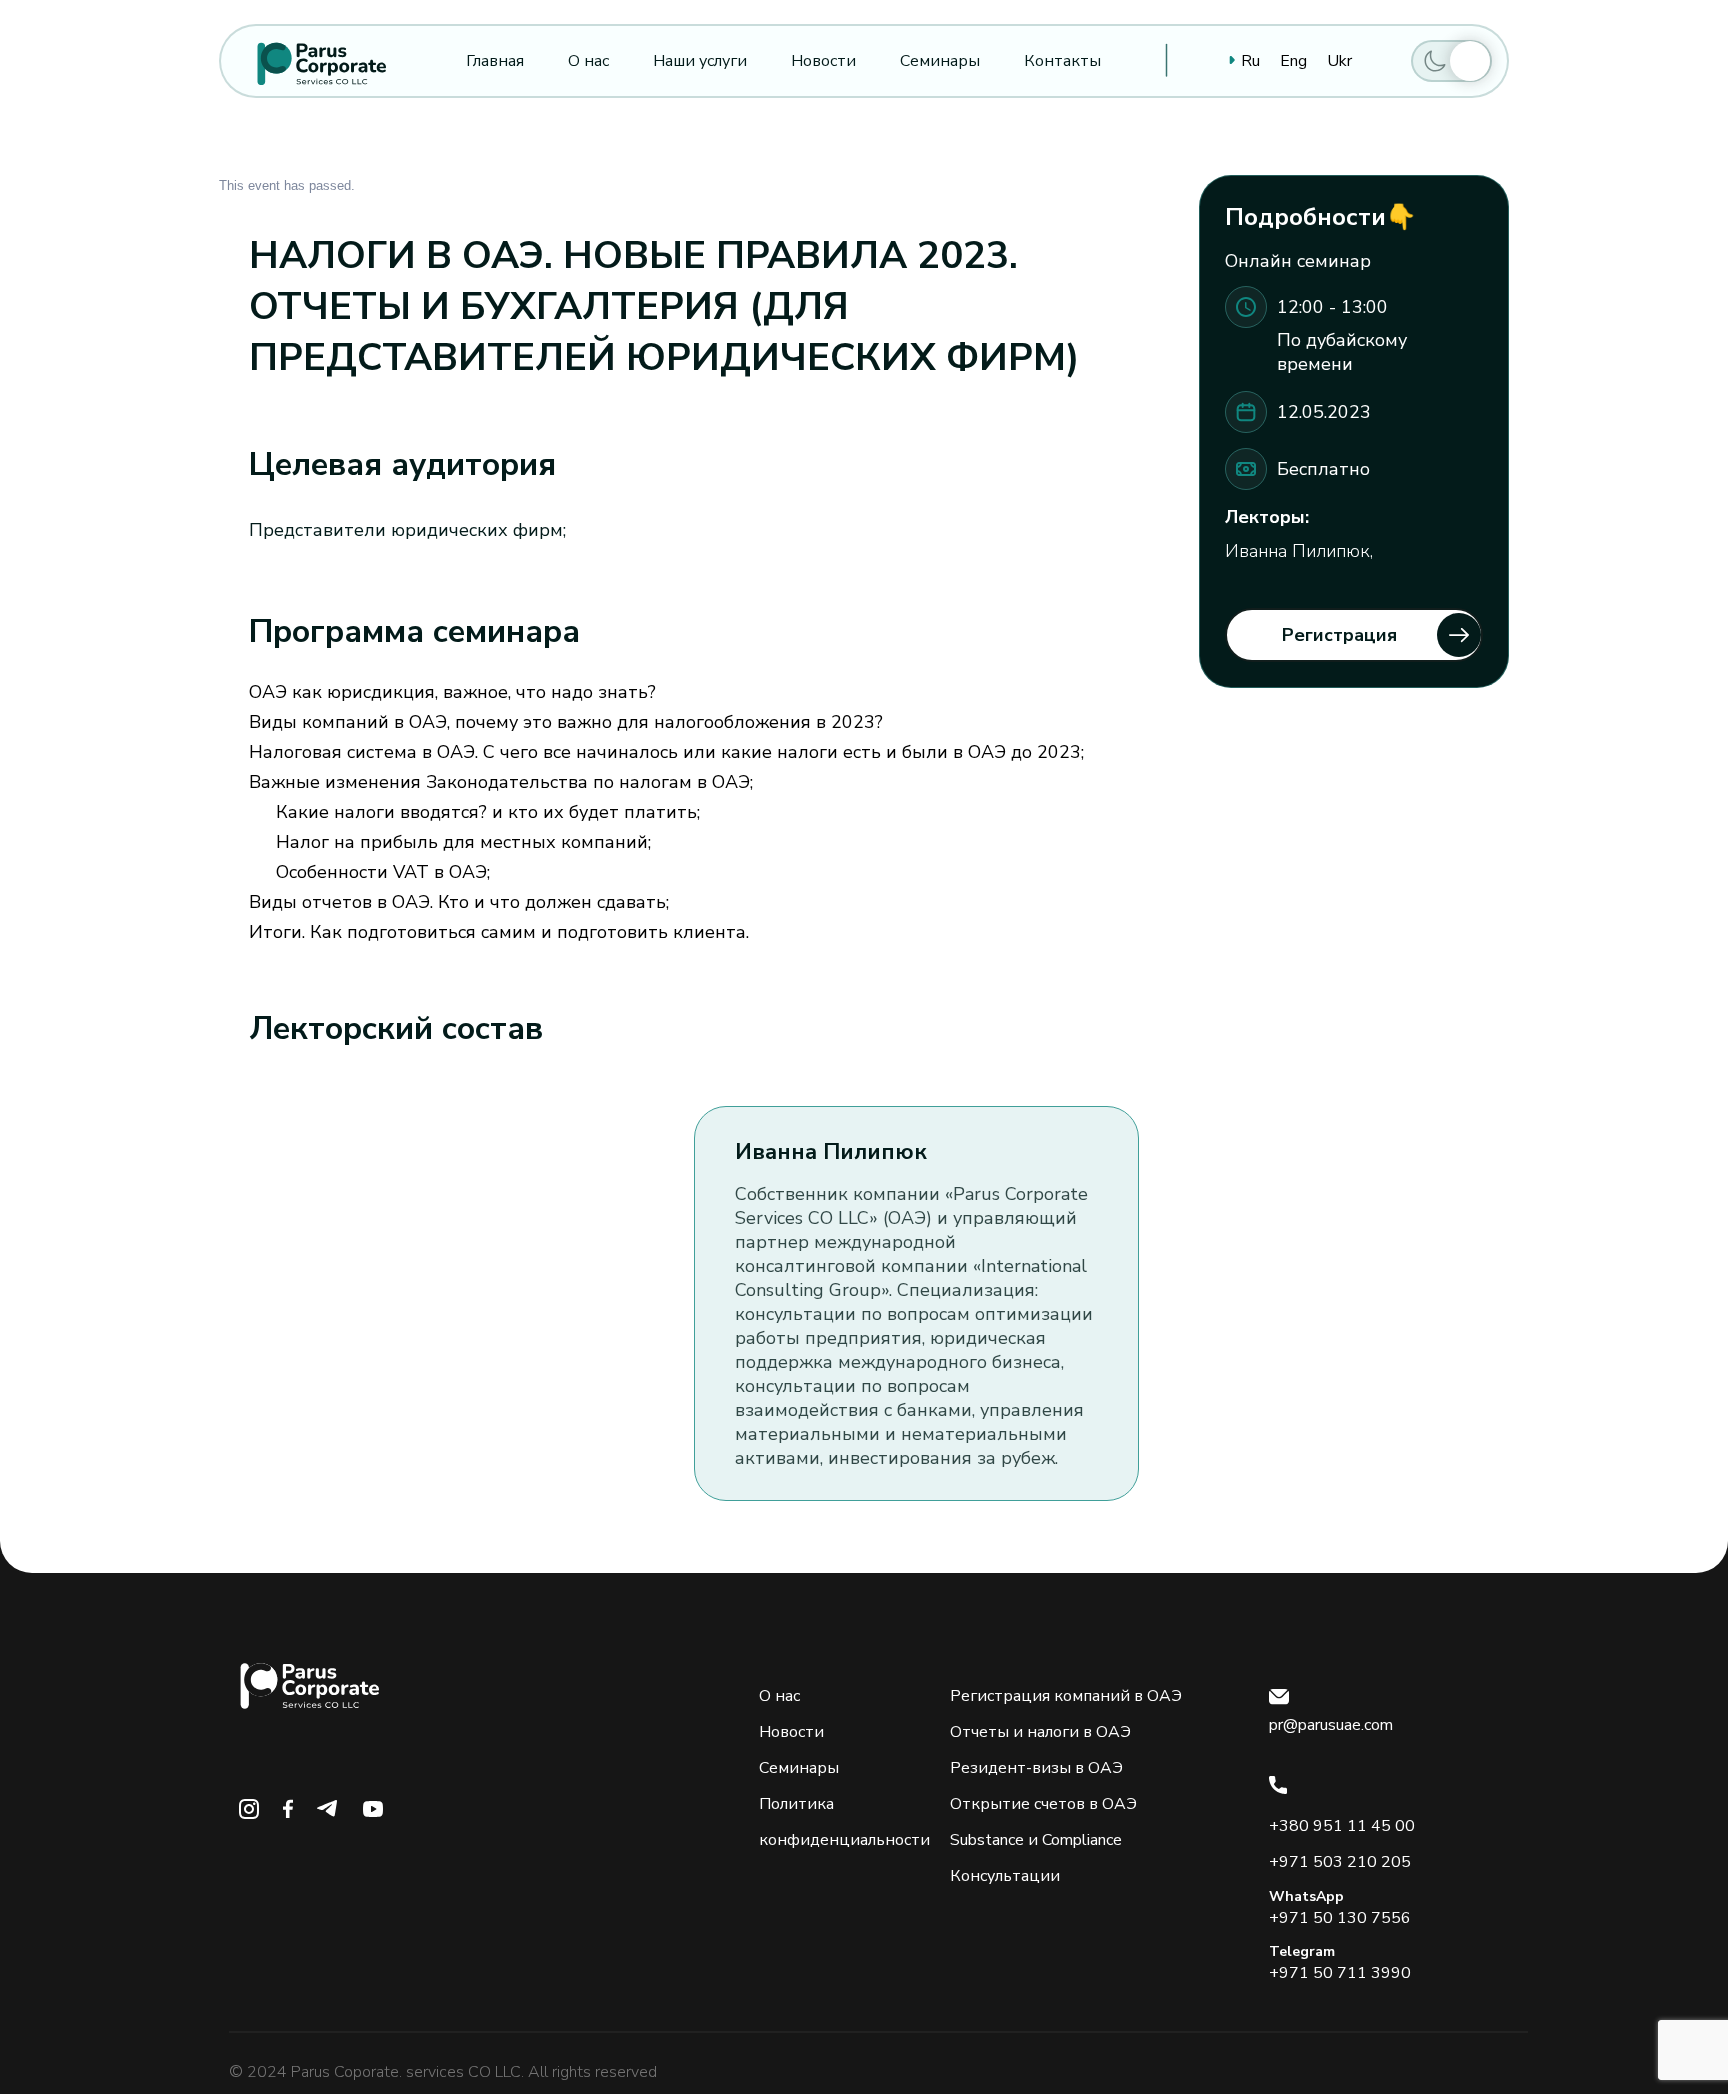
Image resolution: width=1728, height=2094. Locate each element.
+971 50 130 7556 (1340, 1918)
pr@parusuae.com (1331, 1725)
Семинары (799, 1768)
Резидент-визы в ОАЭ (1036, 1768)
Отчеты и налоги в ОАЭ (1040, 1732)
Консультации (1005, 1876)
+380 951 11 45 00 (1342, 1826)
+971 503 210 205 (1340, 1862)
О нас (779, 1696)
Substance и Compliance (1036, 1840)
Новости (791, 1732)
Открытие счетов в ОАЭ (1043, 1804)
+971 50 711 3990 (1340, 1973)
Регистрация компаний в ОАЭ (1066, 1696)
